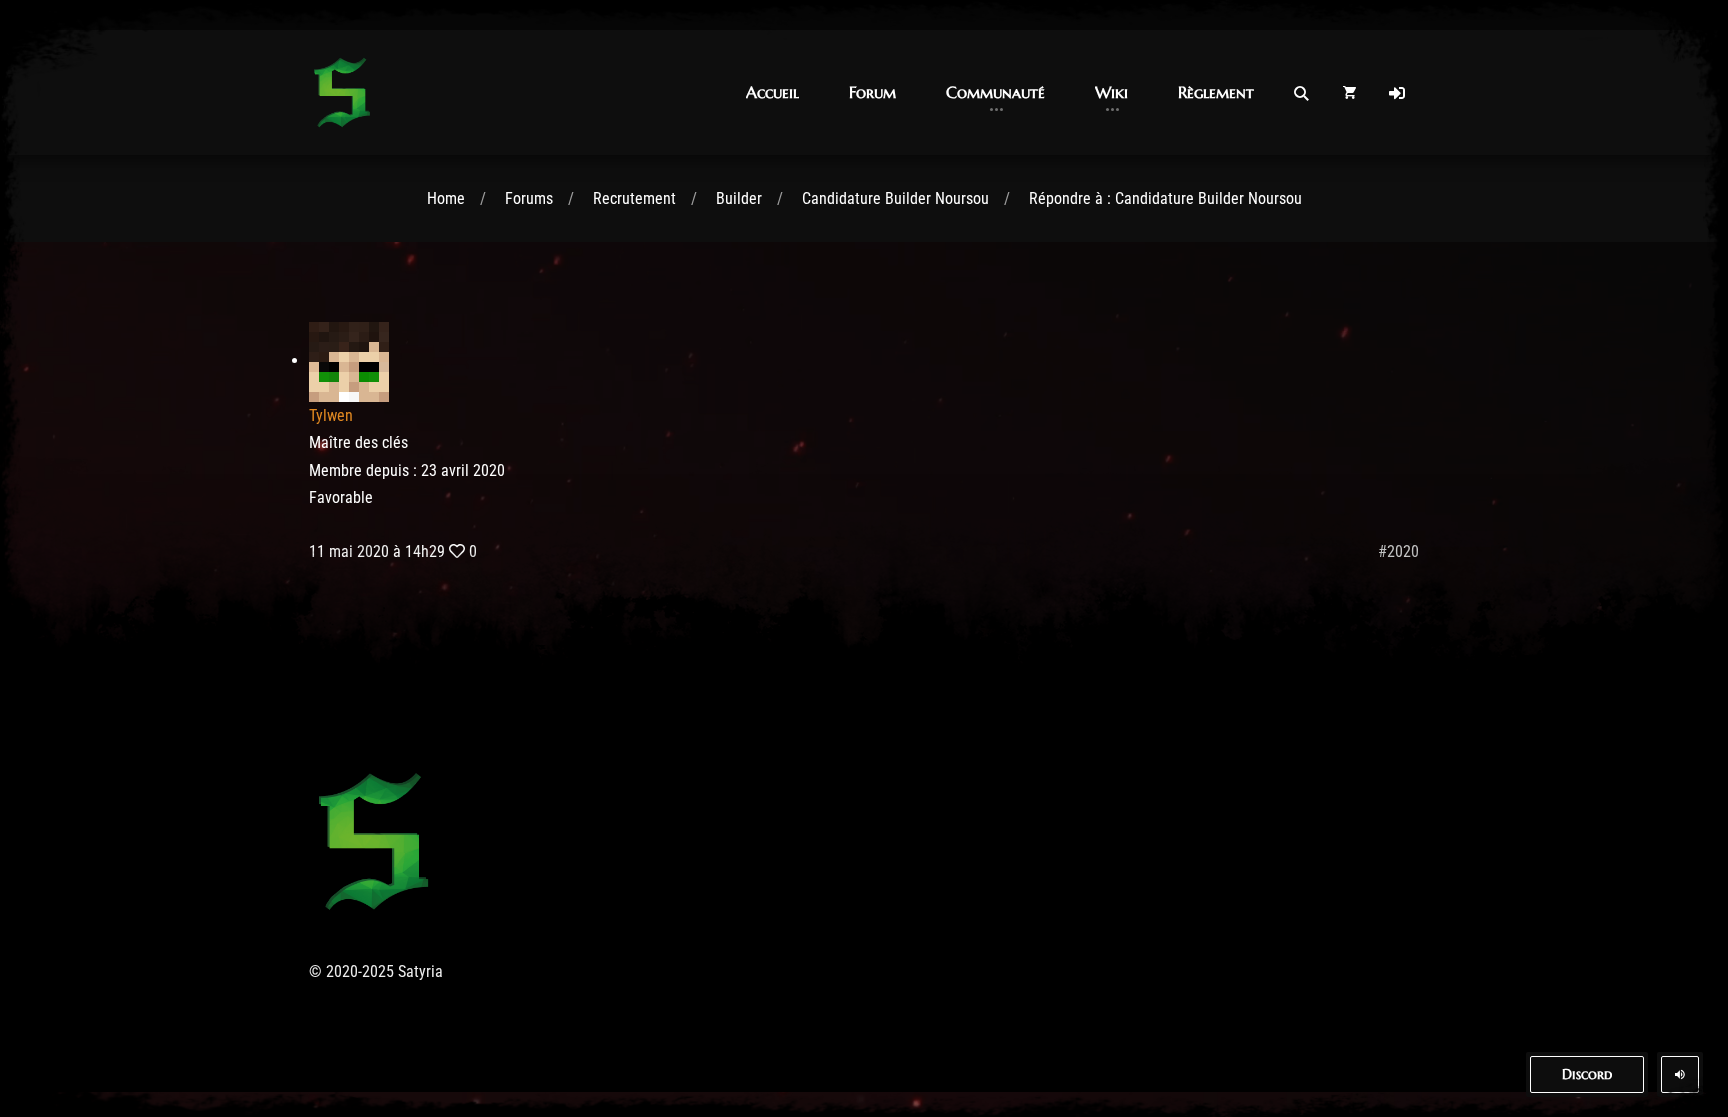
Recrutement (634, 198)
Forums (529, 198)
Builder (739, 198)
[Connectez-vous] (1397, 93)
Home (446, 198)
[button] (772, 92)
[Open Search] (1301, 93)
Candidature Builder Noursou (895, 198)
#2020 (1398, 551)
